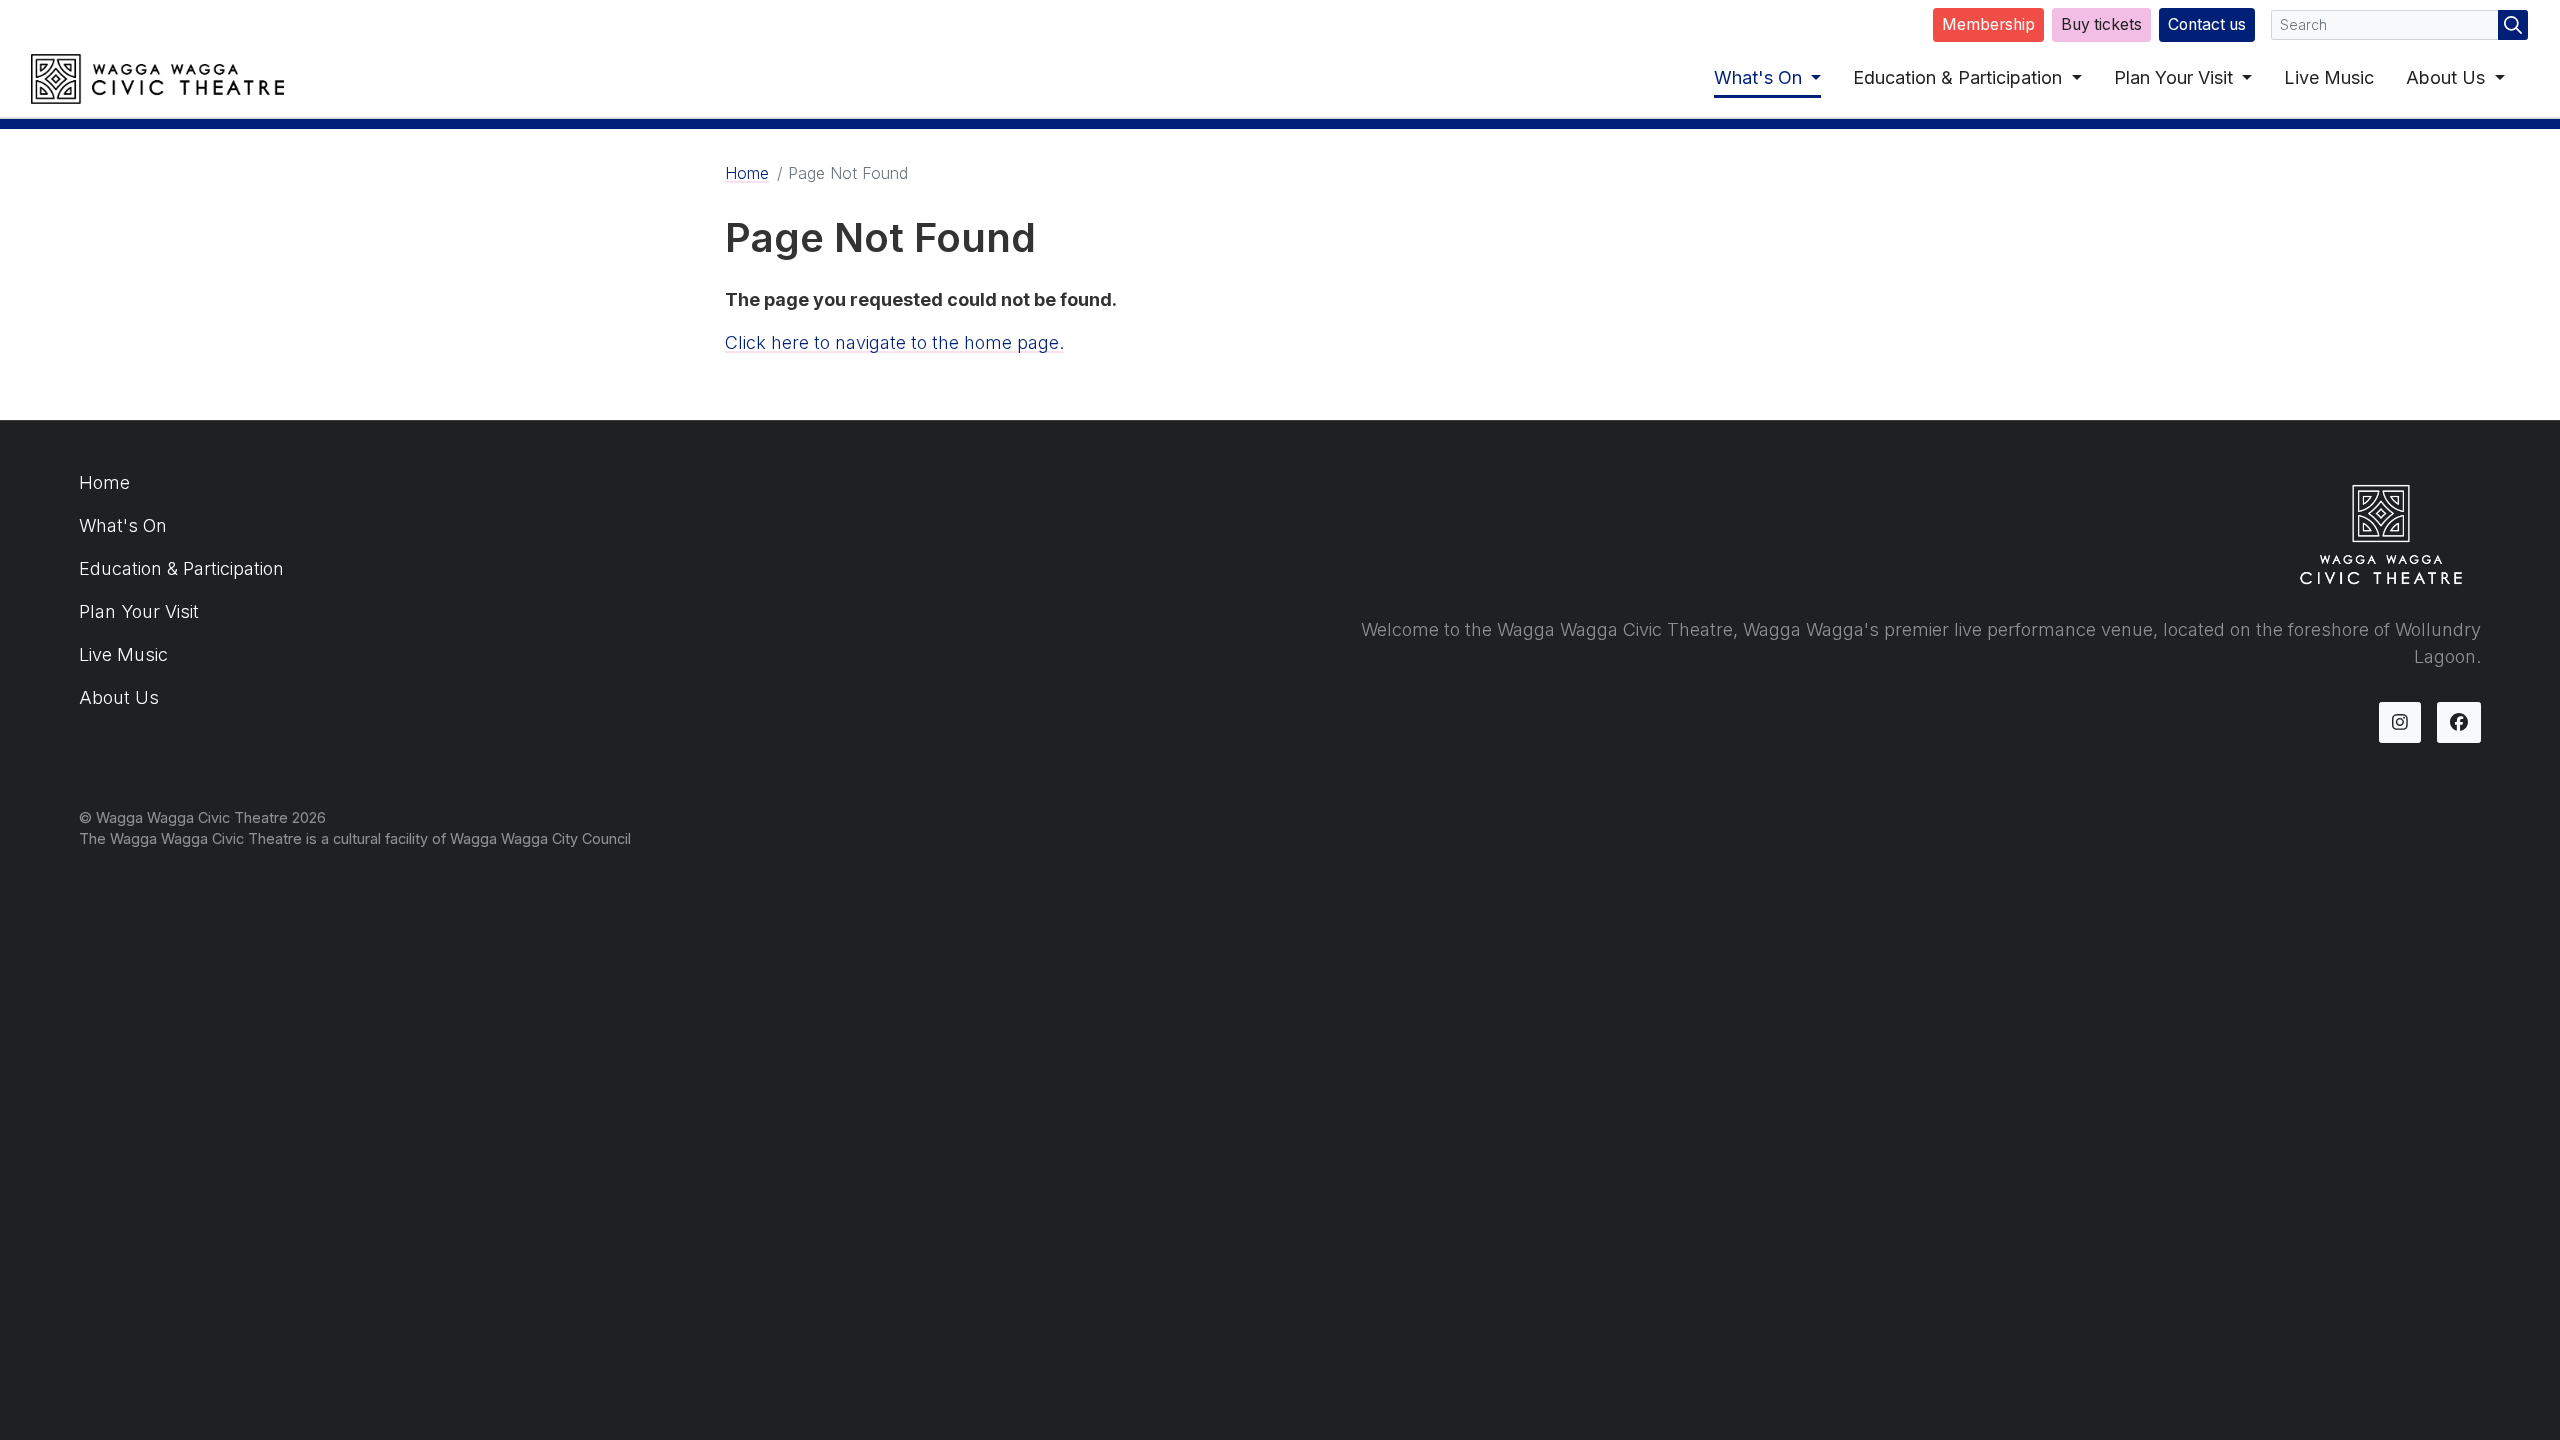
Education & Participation (1960, 77)
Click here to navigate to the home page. (894, 342)
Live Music (2329, 77)
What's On (1760, 77)
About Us (2448, 77)
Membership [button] (1988, 24)
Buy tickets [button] (2101, 24)
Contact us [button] (2207, 24)
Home (747, 173)
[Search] (2513, 25)
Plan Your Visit (2176, 77)
